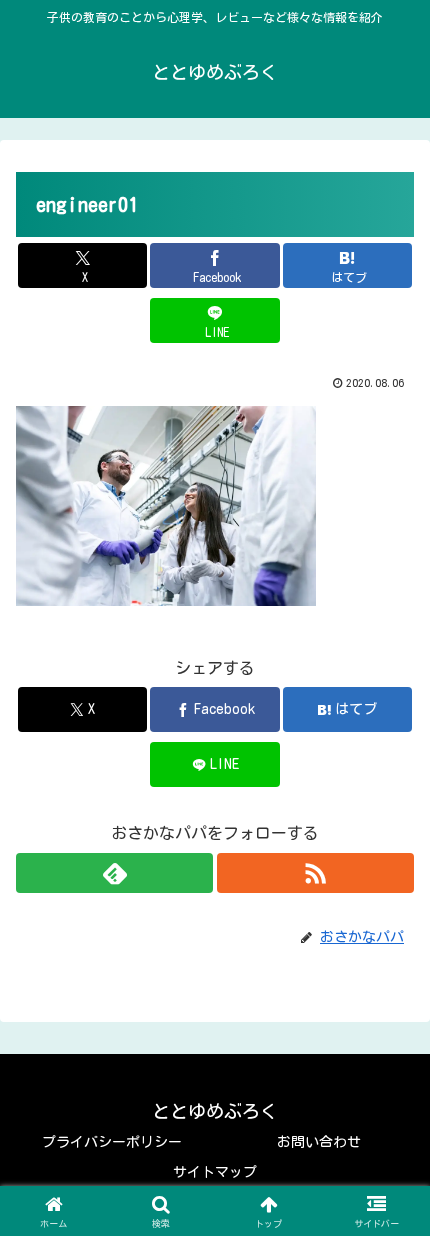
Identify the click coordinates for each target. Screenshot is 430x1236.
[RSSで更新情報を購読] (315, 873)
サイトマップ (215, 1172)
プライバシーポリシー (112, 1142)
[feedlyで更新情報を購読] (114, 873)
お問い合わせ (319, 1142)
